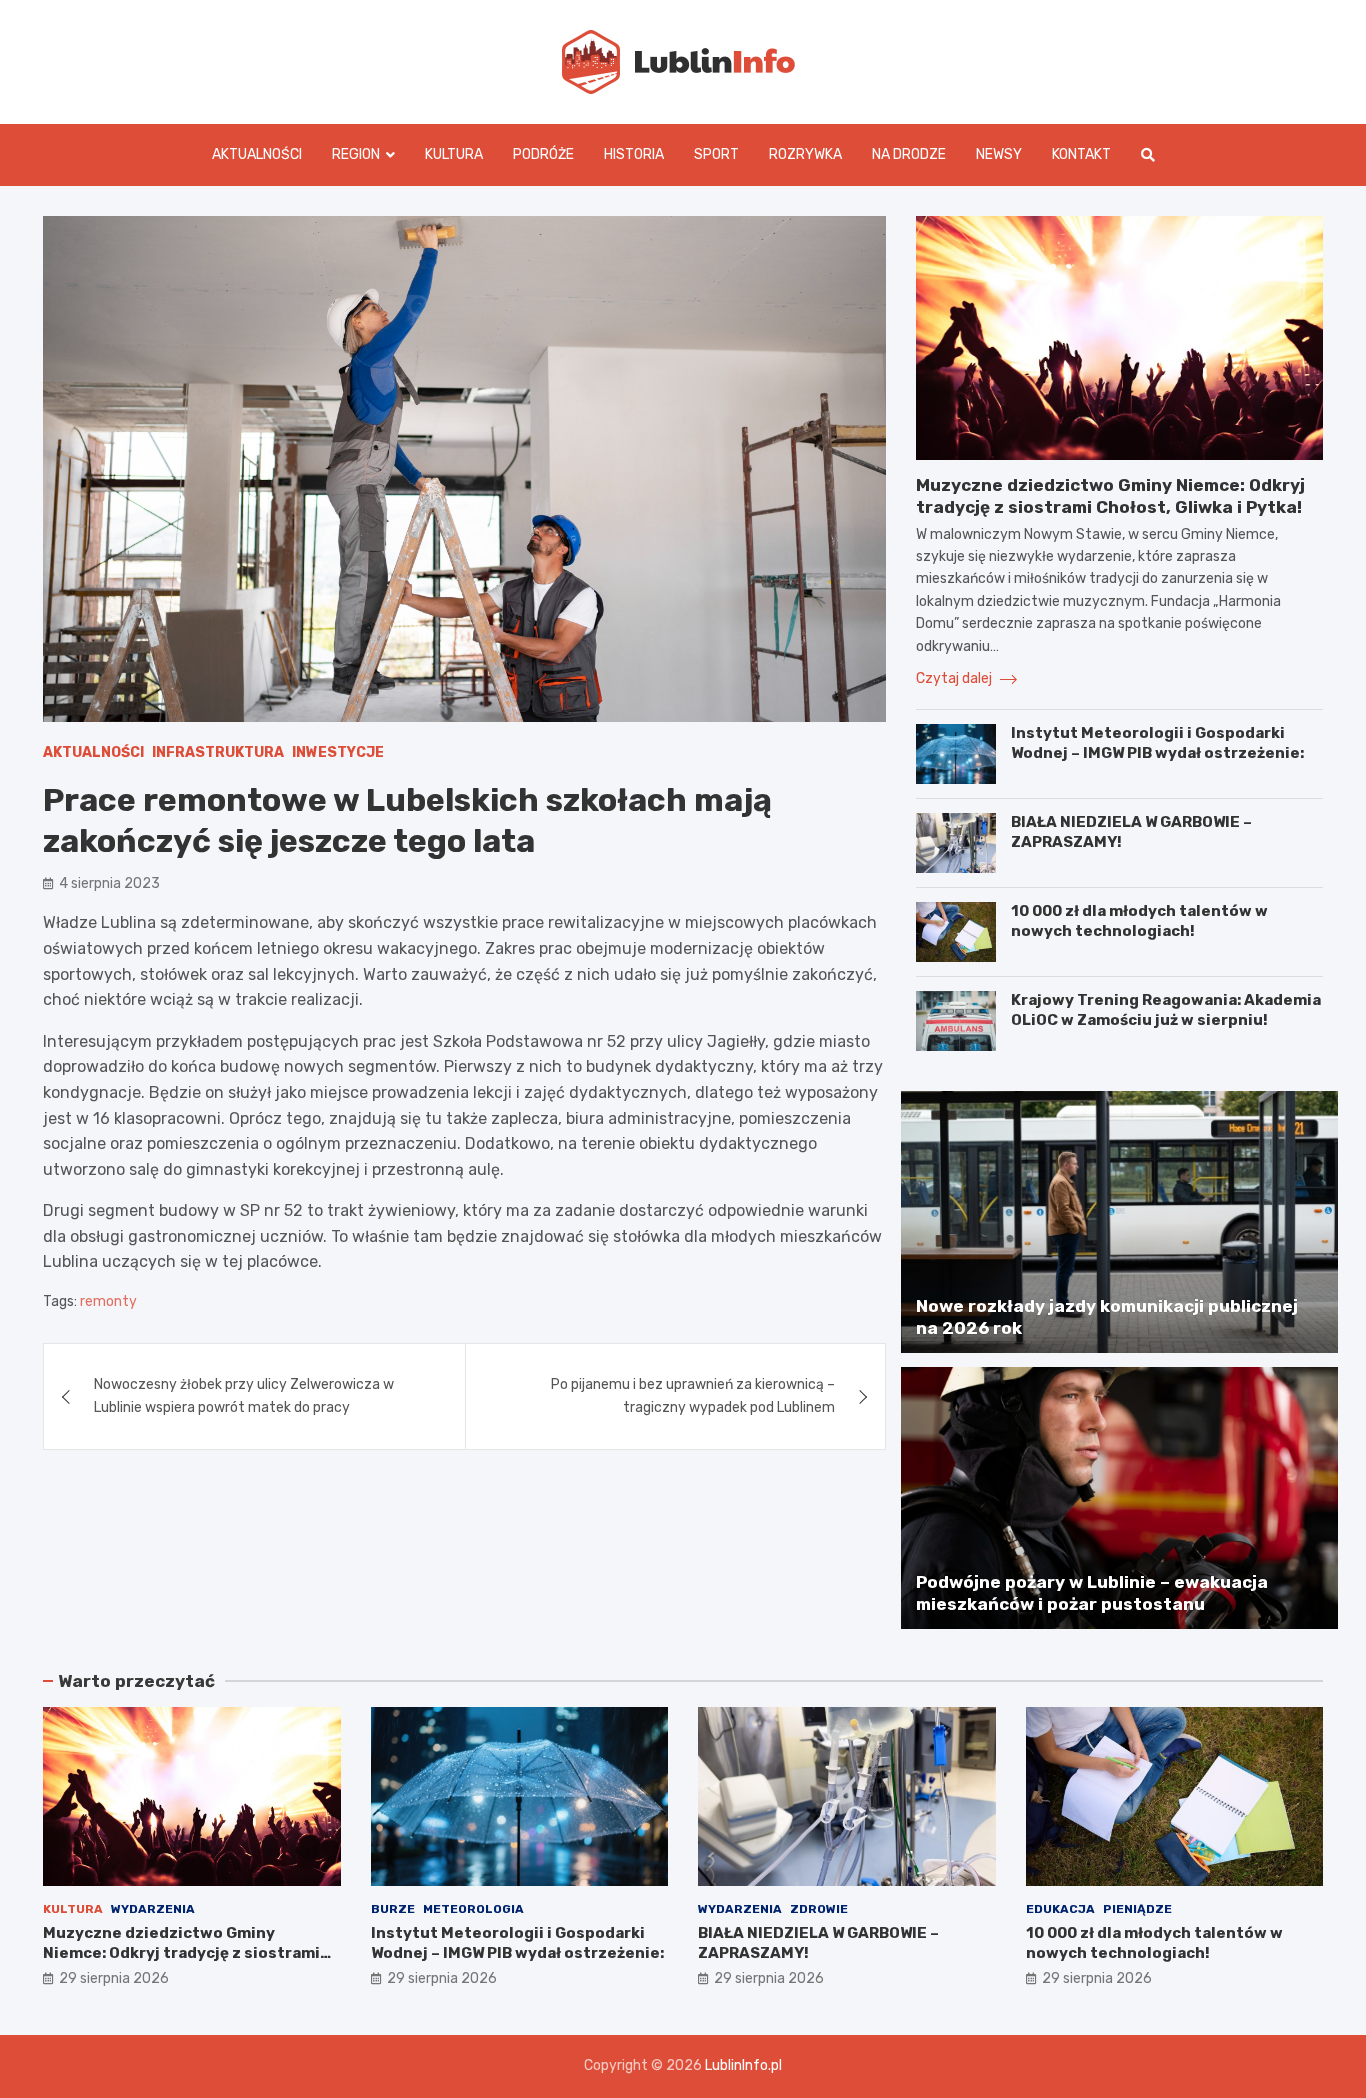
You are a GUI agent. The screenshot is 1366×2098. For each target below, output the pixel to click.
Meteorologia (473, 1909)
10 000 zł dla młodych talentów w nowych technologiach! (1139, 921)
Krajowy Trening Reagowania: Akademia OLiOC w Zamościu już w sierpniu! (1166, 1010)
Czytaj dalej (955, 678)
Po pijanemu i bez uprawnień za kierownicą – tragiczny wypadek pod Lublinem (693, 1395)
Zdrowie (819, 1909)
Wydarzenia (153, 1909)
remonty (108, 1301)
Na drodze (909, 154)
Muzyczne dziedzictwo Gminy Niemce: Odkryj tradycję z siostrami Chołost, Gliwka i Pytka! (181, 1952)
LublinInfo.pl (743, 2065)
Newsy (999, 154)
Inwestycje (338, 752)
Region (356, 154)
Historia (634, 154)
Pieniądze (1137, 1909)
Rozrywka (805, 154)
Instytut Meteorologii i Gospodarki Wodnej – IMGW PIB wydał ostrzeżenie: (1157, 743)
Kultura (454, 154)
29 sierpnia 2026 (114, 1978)
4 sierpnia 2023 (109, 883)
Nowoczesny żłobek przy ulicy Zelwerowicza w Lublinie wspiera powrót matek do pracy (244, 1395)
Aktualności (257, 154)
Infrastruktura (218, 752)
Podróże (543, 154)
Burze (393, 1909)
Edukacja (1060, 1909)
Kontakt (1081, 154)
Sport (716, 154)
